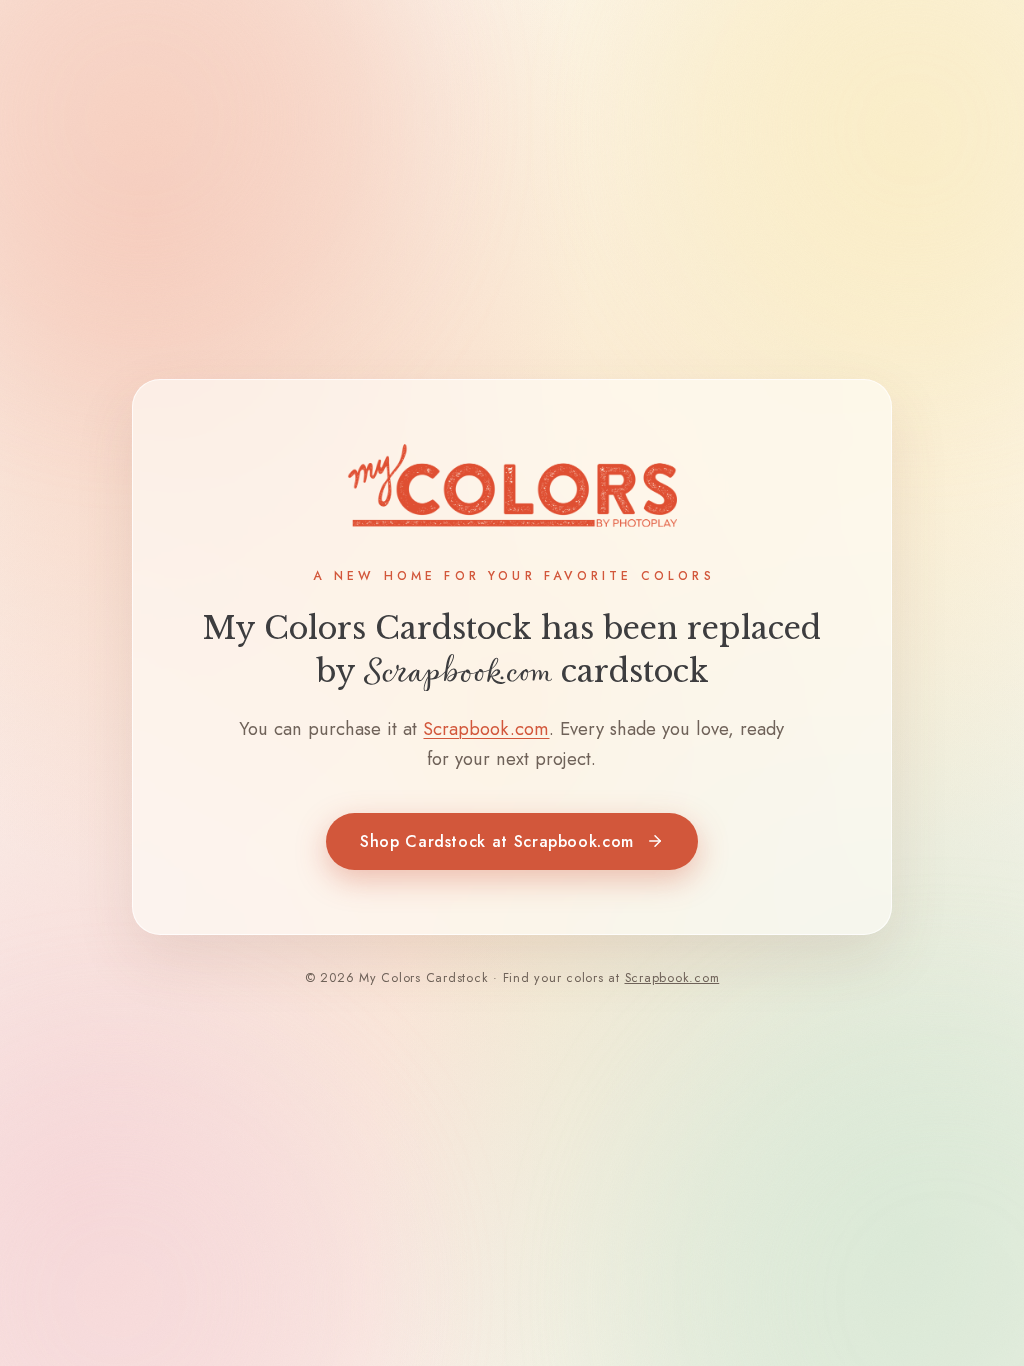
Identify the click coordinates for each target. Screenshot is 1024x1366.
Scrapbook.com (486, 728)
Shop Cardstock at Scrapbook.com (497, 841)
